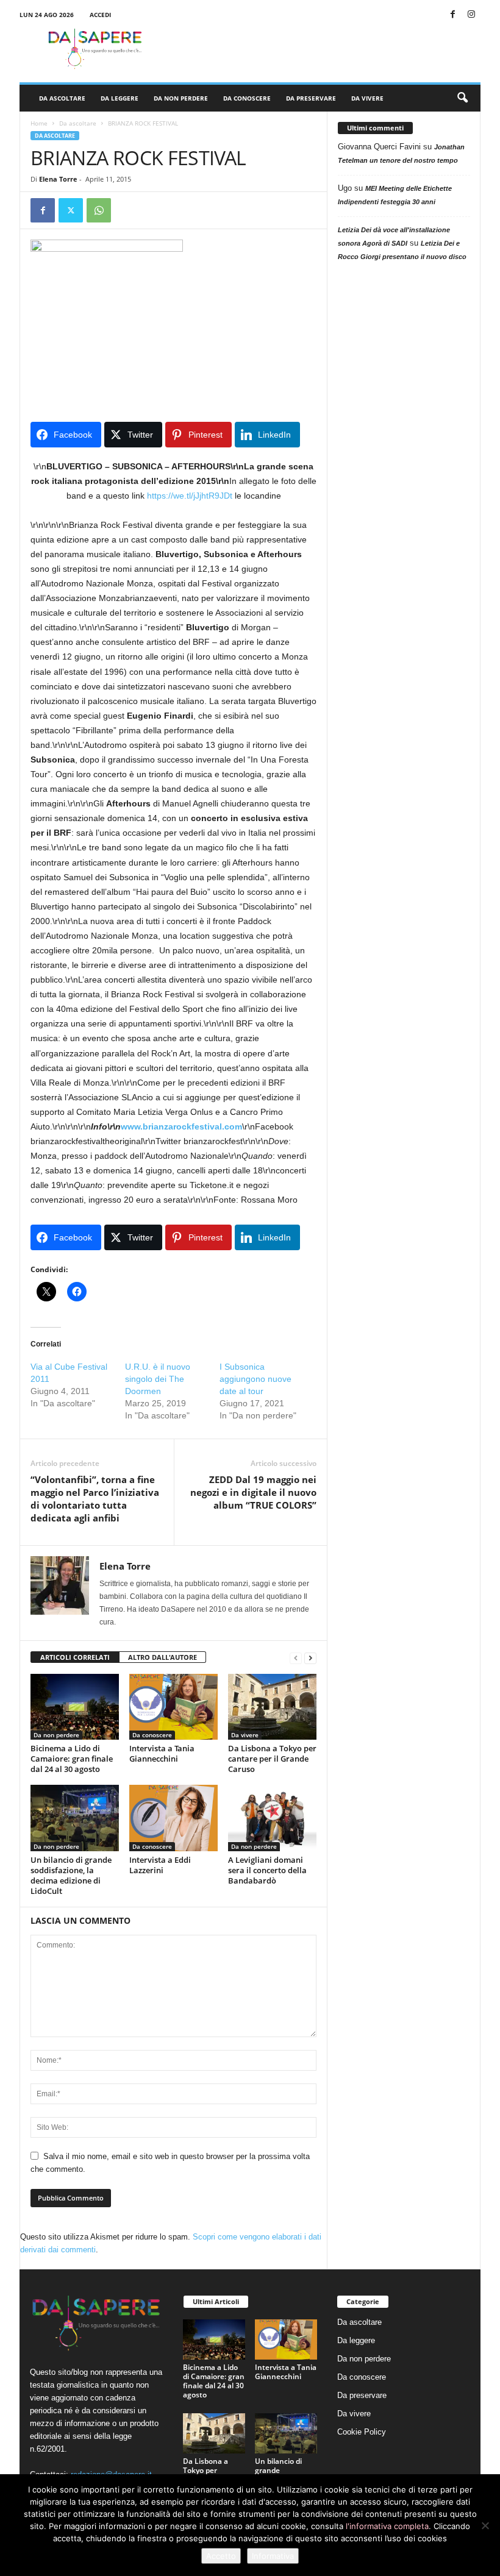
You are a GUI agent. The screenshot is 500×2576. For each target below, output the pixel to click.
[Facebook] (452, 15)
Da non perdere (181, 98)
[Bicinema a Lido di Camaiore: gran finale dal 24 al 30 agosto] (75, 1707)
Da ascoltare (62, 98)
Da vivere (367, 98)
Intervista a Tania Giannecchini (162, 1753)
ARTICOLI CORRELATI (75, 1657)
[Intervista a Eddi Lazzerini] (173, 1818)
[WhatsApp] (99, 210)
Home (39, 123)
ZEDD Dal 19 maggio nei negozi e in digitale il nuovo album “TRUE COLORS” (253, 1492)
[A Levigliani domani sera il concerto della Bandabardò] (272, 1818)
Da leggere (120, 98)
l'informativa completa (387, 2526)
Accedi (100, 15)
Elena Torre (58, 179)
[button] (462, 98)
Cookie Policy (362, 2432)
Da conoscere (247, 98)
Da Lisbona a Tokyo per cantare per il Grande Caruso (272, 1759)
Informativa (273, 2556)
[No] (485, 2525)
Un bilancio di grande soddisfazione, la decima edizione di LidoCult (71, 1875)
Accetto (221, 2556)
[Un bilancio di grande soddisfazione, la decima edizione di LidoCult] (75, 1818)
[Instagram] (471, 15)
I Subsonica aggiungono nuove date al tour (255, 1379)
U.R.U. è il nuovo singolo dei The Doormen (158, 1379)
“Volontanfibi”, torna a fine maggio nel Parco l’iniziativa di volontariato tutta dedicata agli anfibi (95, 1499)
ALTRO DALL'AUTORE (162, 1657)
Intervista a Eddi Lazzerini (160, 1865)
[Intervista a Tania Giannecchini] (173, 1707)
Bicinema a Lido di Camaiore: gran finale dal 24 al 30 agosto (72, 1759)
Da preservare (311, 98)
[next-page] (310, 1658)
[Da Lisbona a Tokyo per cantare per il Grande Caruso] (272, 1707)
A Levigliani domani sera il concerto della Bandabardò (267, 1870)
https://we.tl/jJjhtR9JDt (190, 496)
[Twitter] (71, 210)
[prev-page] (296, 1658)
